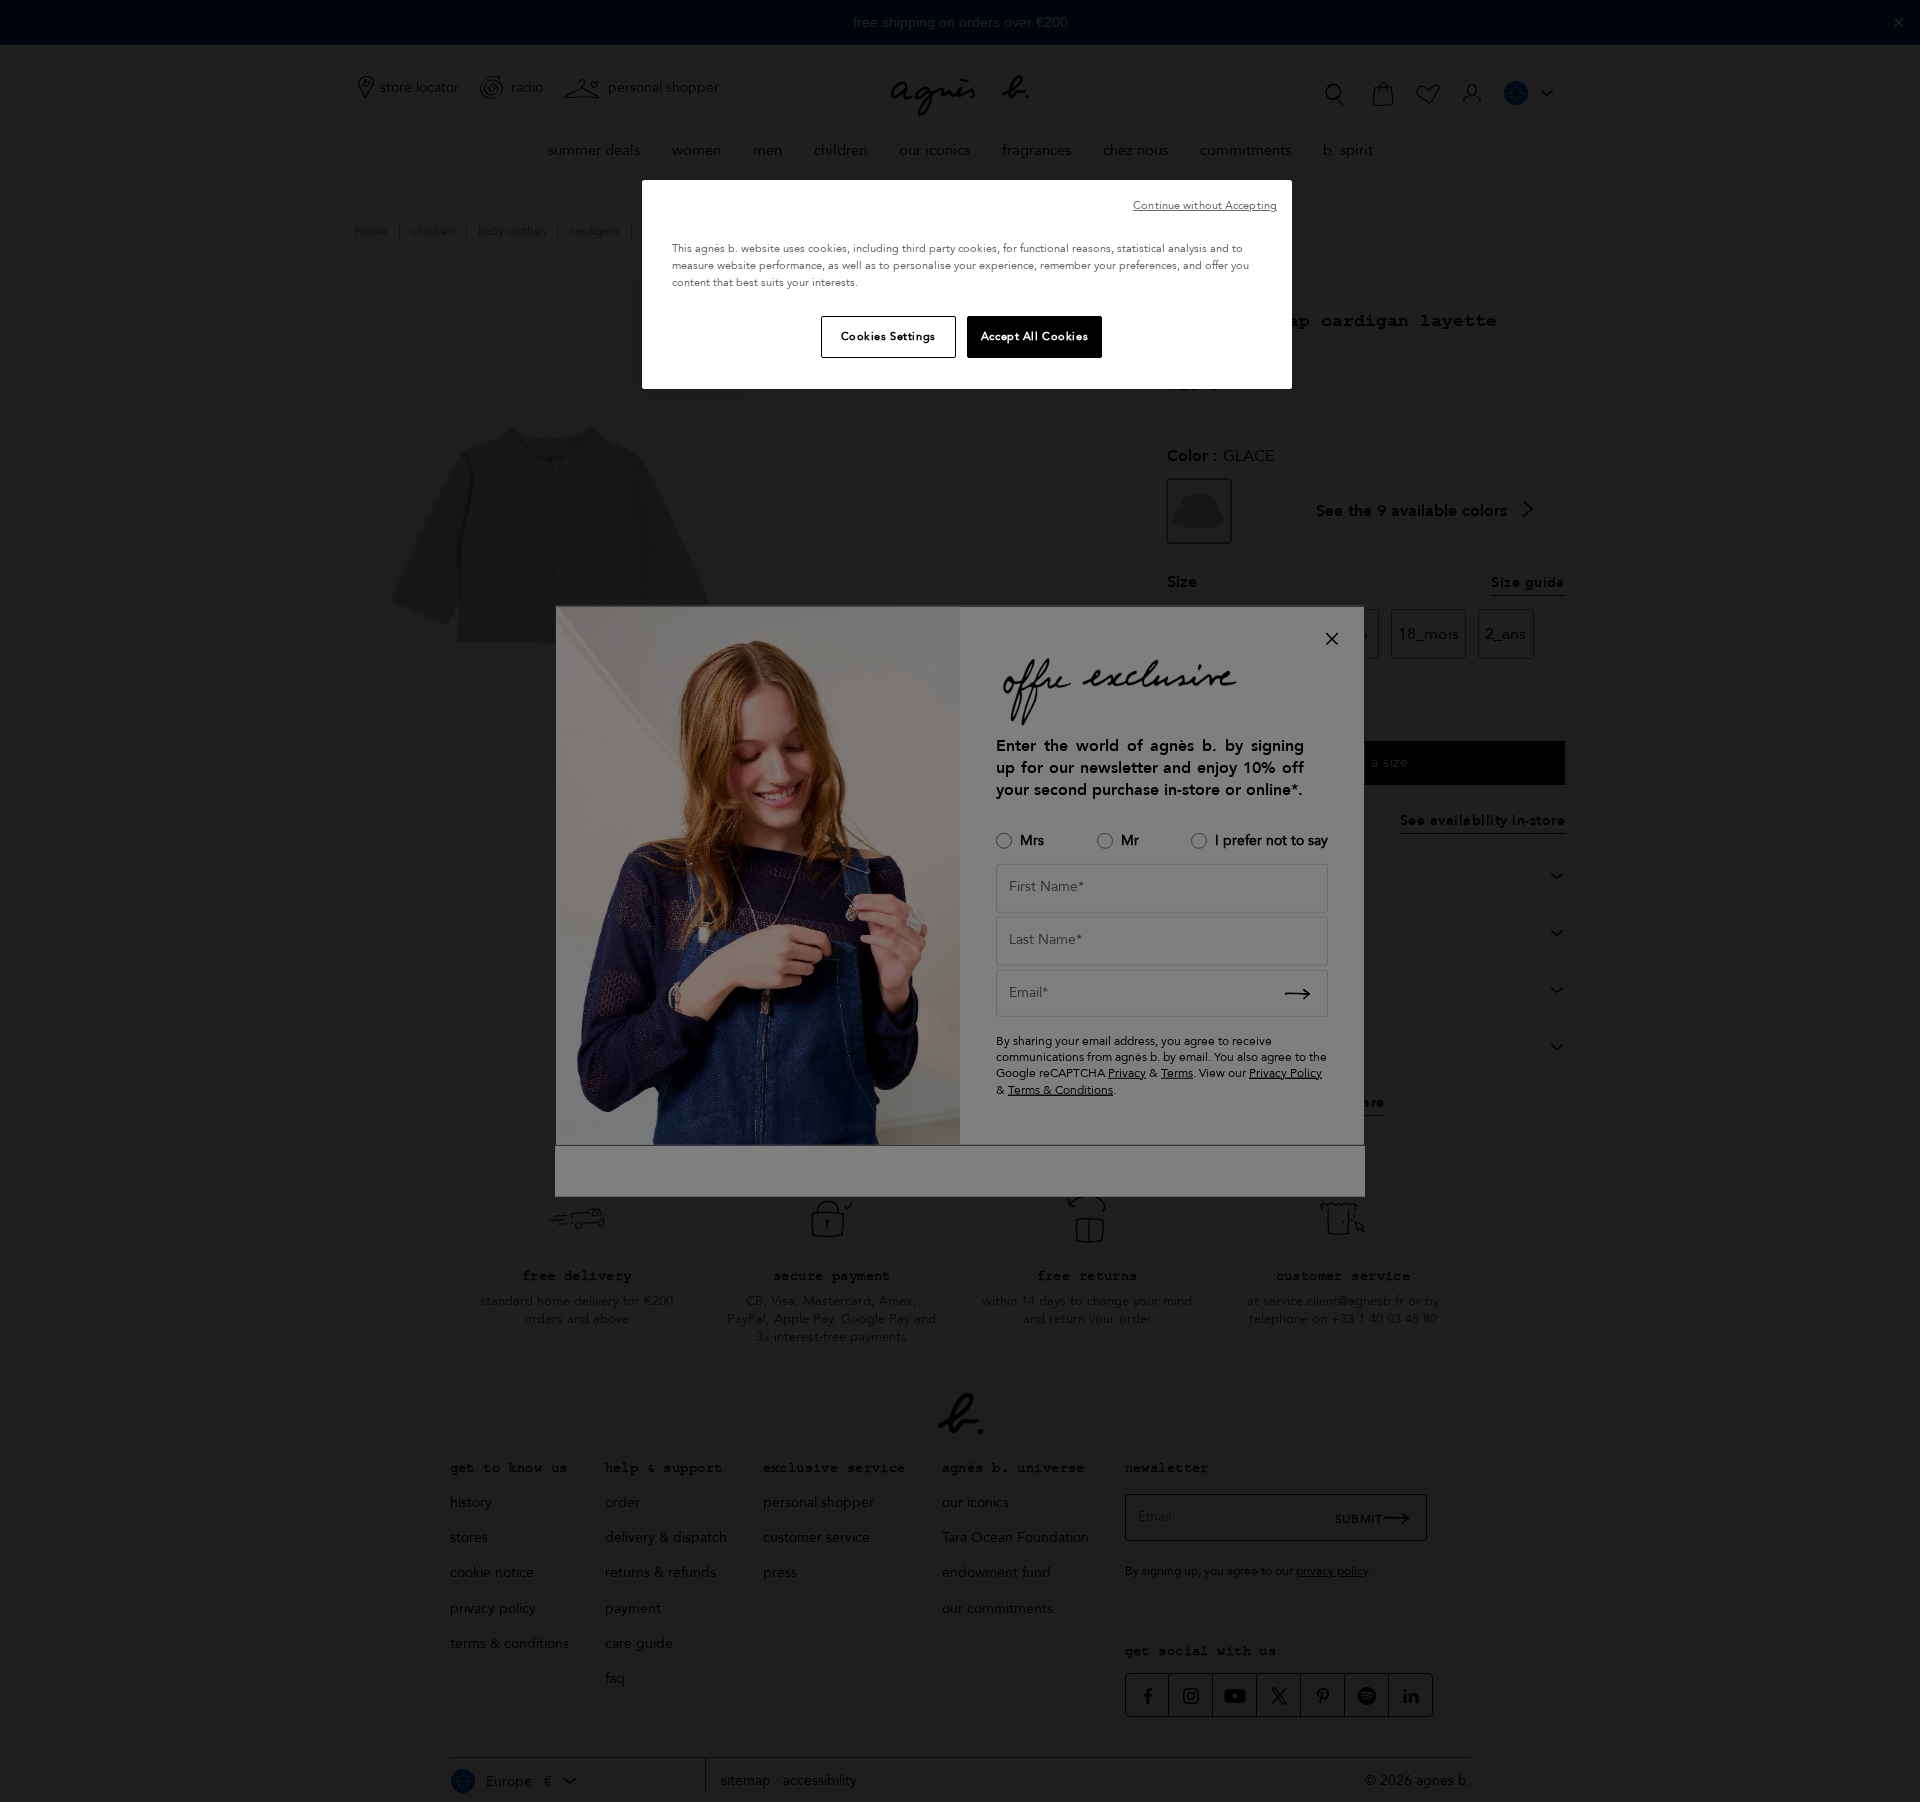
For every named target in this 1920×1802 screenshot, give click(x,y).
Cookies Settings (888, 336)
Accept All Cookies (1034, 336)
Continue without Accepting (1205, 205)
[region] (967, 284)
